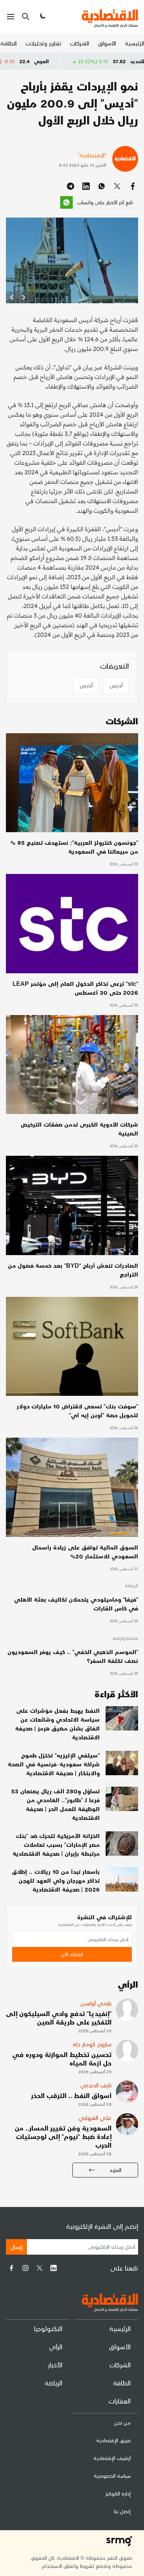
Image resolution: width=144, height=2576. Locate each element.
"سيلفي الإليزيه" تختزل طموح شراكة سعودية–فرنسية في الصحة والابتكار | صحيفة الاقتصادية (54, 1764)
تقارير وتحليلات (43, 43)
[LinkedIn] (54, 2268)
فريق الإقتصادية (114, 2440)
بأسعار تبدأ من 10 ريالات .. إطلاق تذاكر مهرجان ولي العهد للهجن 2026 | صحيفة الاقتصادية (56, 1880)
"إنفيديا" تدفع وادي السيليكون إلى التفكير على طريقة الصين (59, 2018)
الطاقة (8, 43)
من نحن (122, 2423)
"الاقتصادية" (92, 155)
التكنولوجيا (48, 2328)
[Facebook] (11, 2268)
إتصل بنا (122, 2511)
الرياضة (131, 1586)
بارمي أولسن (96, 2003)
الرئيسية (134, 43)
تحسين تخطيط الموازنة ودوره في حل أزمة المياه (62, 2059)
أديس (116, 685)
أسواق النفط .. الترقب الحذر (71, 2095)
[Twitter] (40, 2268)
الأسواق (107, 43)
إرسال (16, 2247)
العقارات (120, 2401)
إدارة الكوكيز (118, 2493)
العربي (85, 61)
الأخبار (55, 2365)
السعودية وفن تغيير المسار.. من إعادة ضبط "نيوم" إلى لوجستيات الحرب (63, 2136)
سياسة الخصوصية (112, 2476)
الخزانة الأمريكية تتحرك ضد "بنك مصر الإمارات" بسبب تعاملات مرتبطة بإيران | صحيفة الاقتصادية (56, 1844)
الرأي (56, 2346)
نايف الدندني (96, 2085)
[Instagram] (25, 2268)
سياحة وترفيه (125, 1639)
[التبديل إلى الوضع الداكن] (42, 17)
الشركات (80, 43)
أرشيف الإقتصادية (112, 2458)
